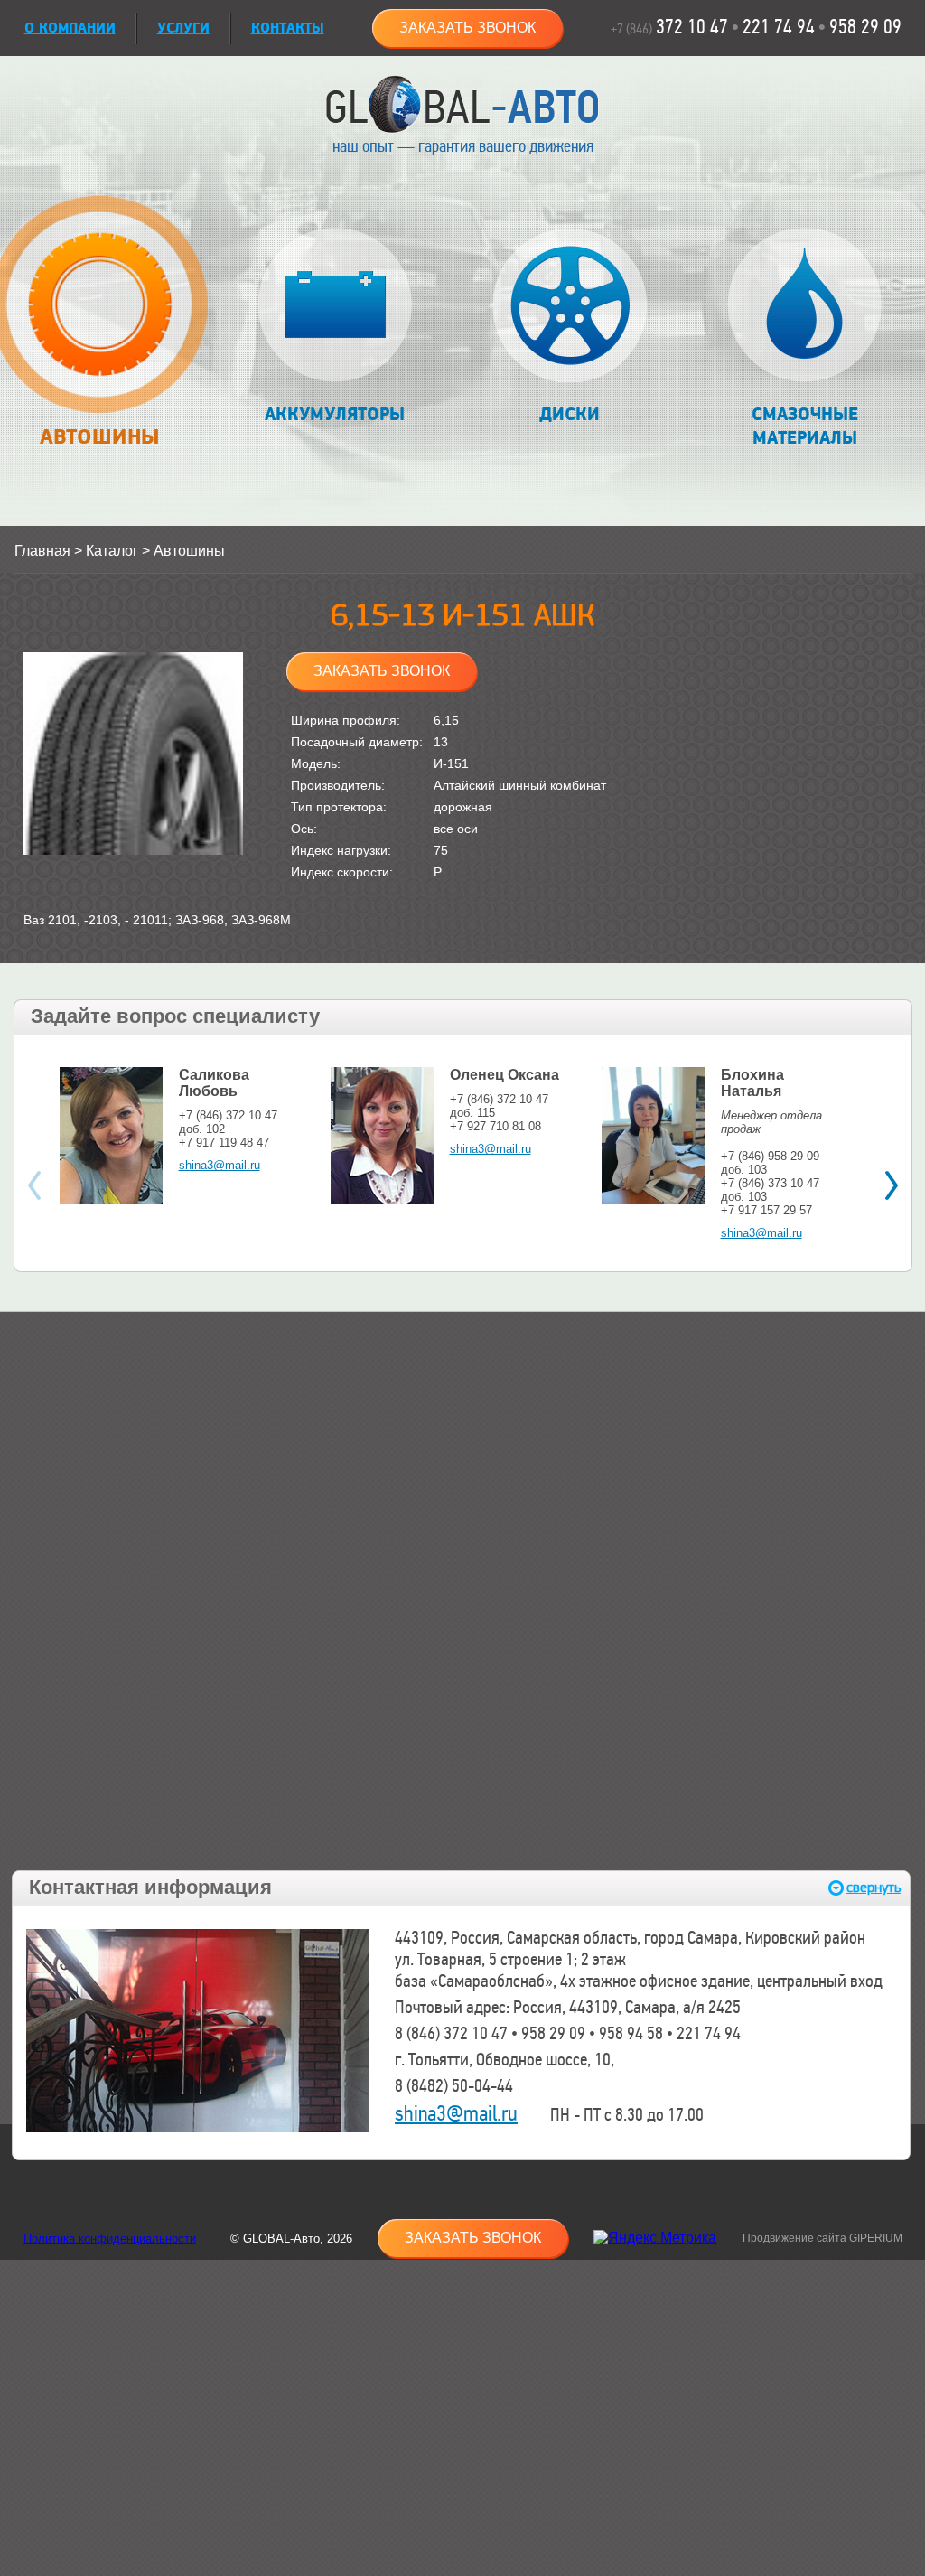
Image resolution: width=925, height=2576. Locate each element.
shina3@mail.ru (220, 1165)
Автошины (99, 437)
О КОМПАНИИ (70, 28)
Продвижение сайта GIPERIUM (822, 2238)
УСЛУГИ (183, 28)
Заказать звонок (467, 28)
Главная (42, 551)
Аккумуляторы (335, 415)
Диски (570, 415)
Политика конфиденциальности (110, 2239)
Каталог (112, 551)
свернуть (874, 1888)
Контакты (288, 28)
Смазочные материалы (805, 426)
